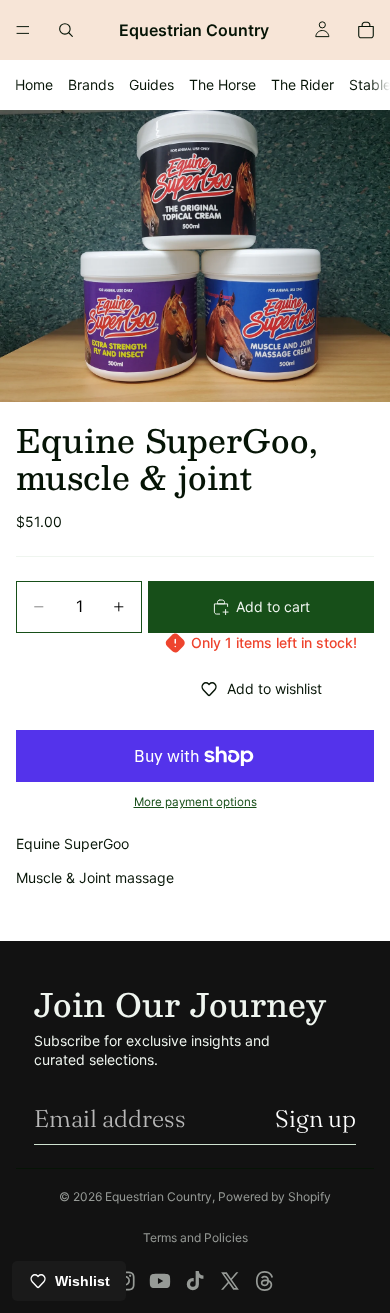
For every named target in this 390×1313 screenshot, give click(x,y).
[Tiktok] (195, 1281)
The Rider (302, 84)
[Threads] (265, 1281)
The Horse (222, 84)
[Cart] (366, 30)
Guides (151, 84)
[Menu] (23, 30)
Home (34, 84)
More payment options (195, 802)
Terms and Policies (195, 1237)
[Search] (66, 30)
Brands (91, 84)
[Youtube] (160, 1281)
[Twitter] (230, 1281)
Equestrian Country (158, 1196)
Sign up (315, 1118)
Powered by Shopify (274, 1196)
